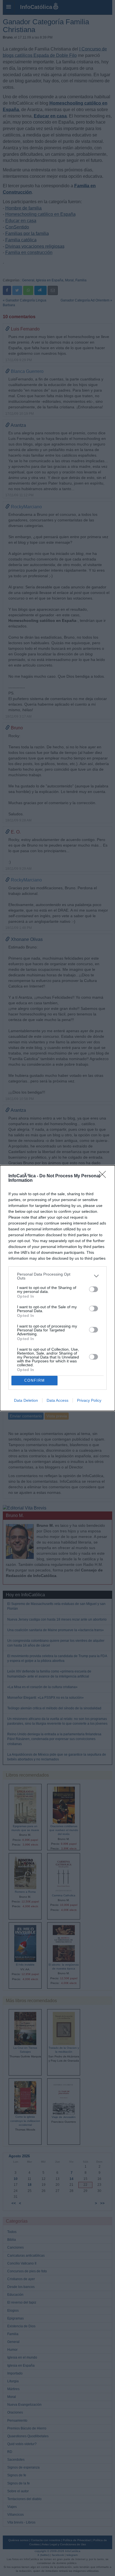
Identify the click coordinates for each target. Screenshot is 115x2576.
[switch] (94, 1289)
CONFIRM (35, 1380)
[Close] (104, 1176)
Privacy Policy (89, 1400)
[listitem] (57, 1276)
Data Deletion (26, 1400)
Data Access (57, 1400)
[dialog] (57, 1288)
